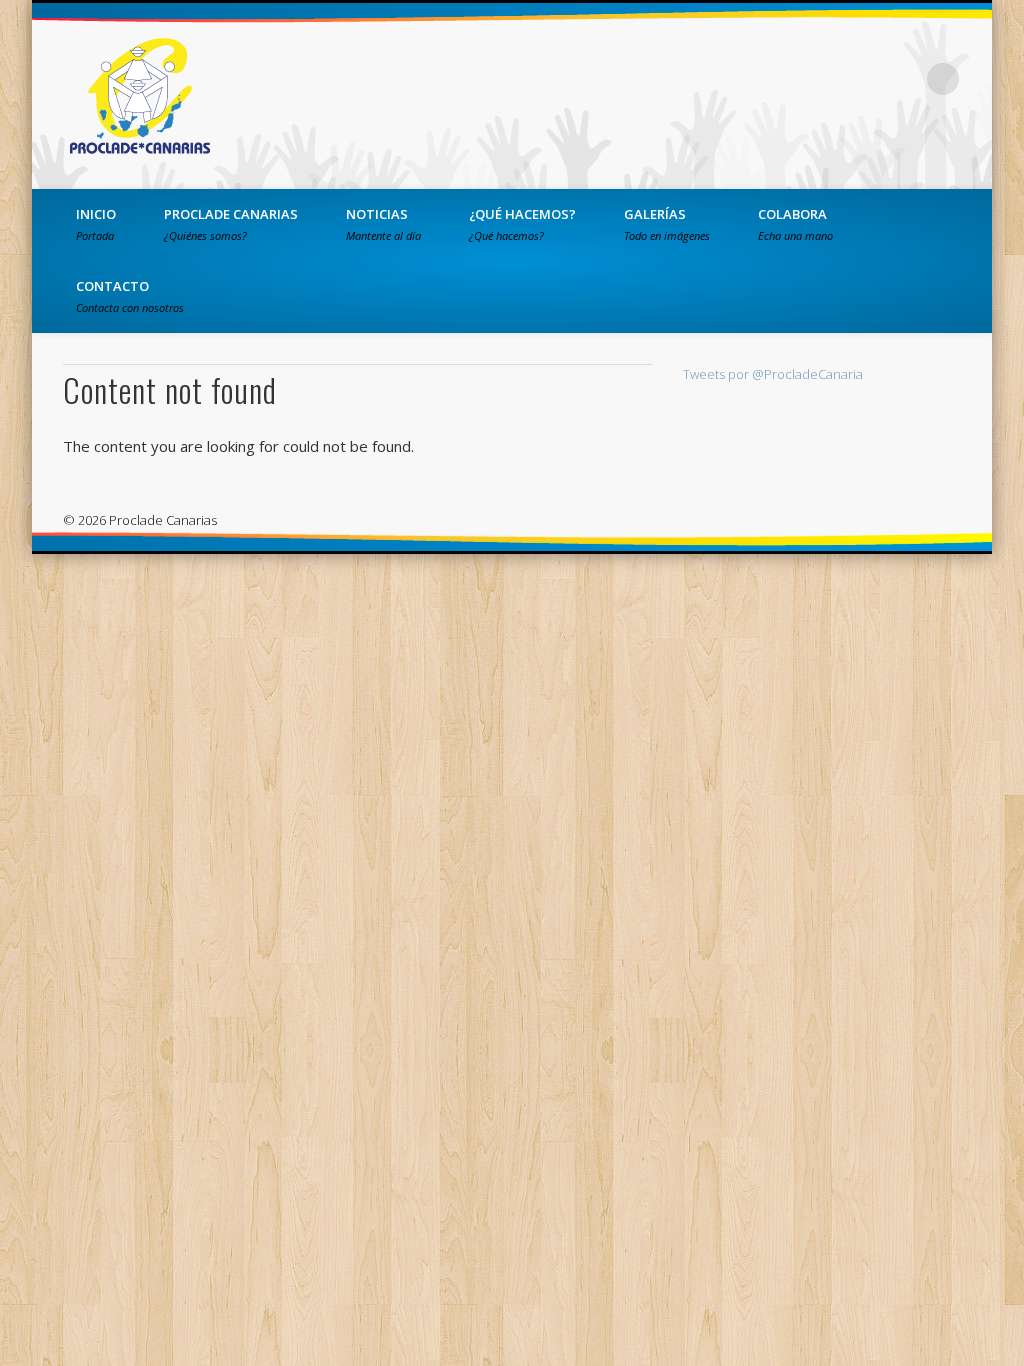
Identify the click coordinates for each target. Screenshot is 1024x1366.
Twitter (861, 79)
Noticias (383, 224)
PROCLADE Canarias (231, 224)
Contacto (130, 296)
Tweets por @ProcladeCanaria (773, 374)
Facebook (820, 79)
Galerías (667, 224)
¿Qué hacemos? (522, 224)
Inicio (96, 224)
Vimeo (902, 79)
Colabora (795, 224)
